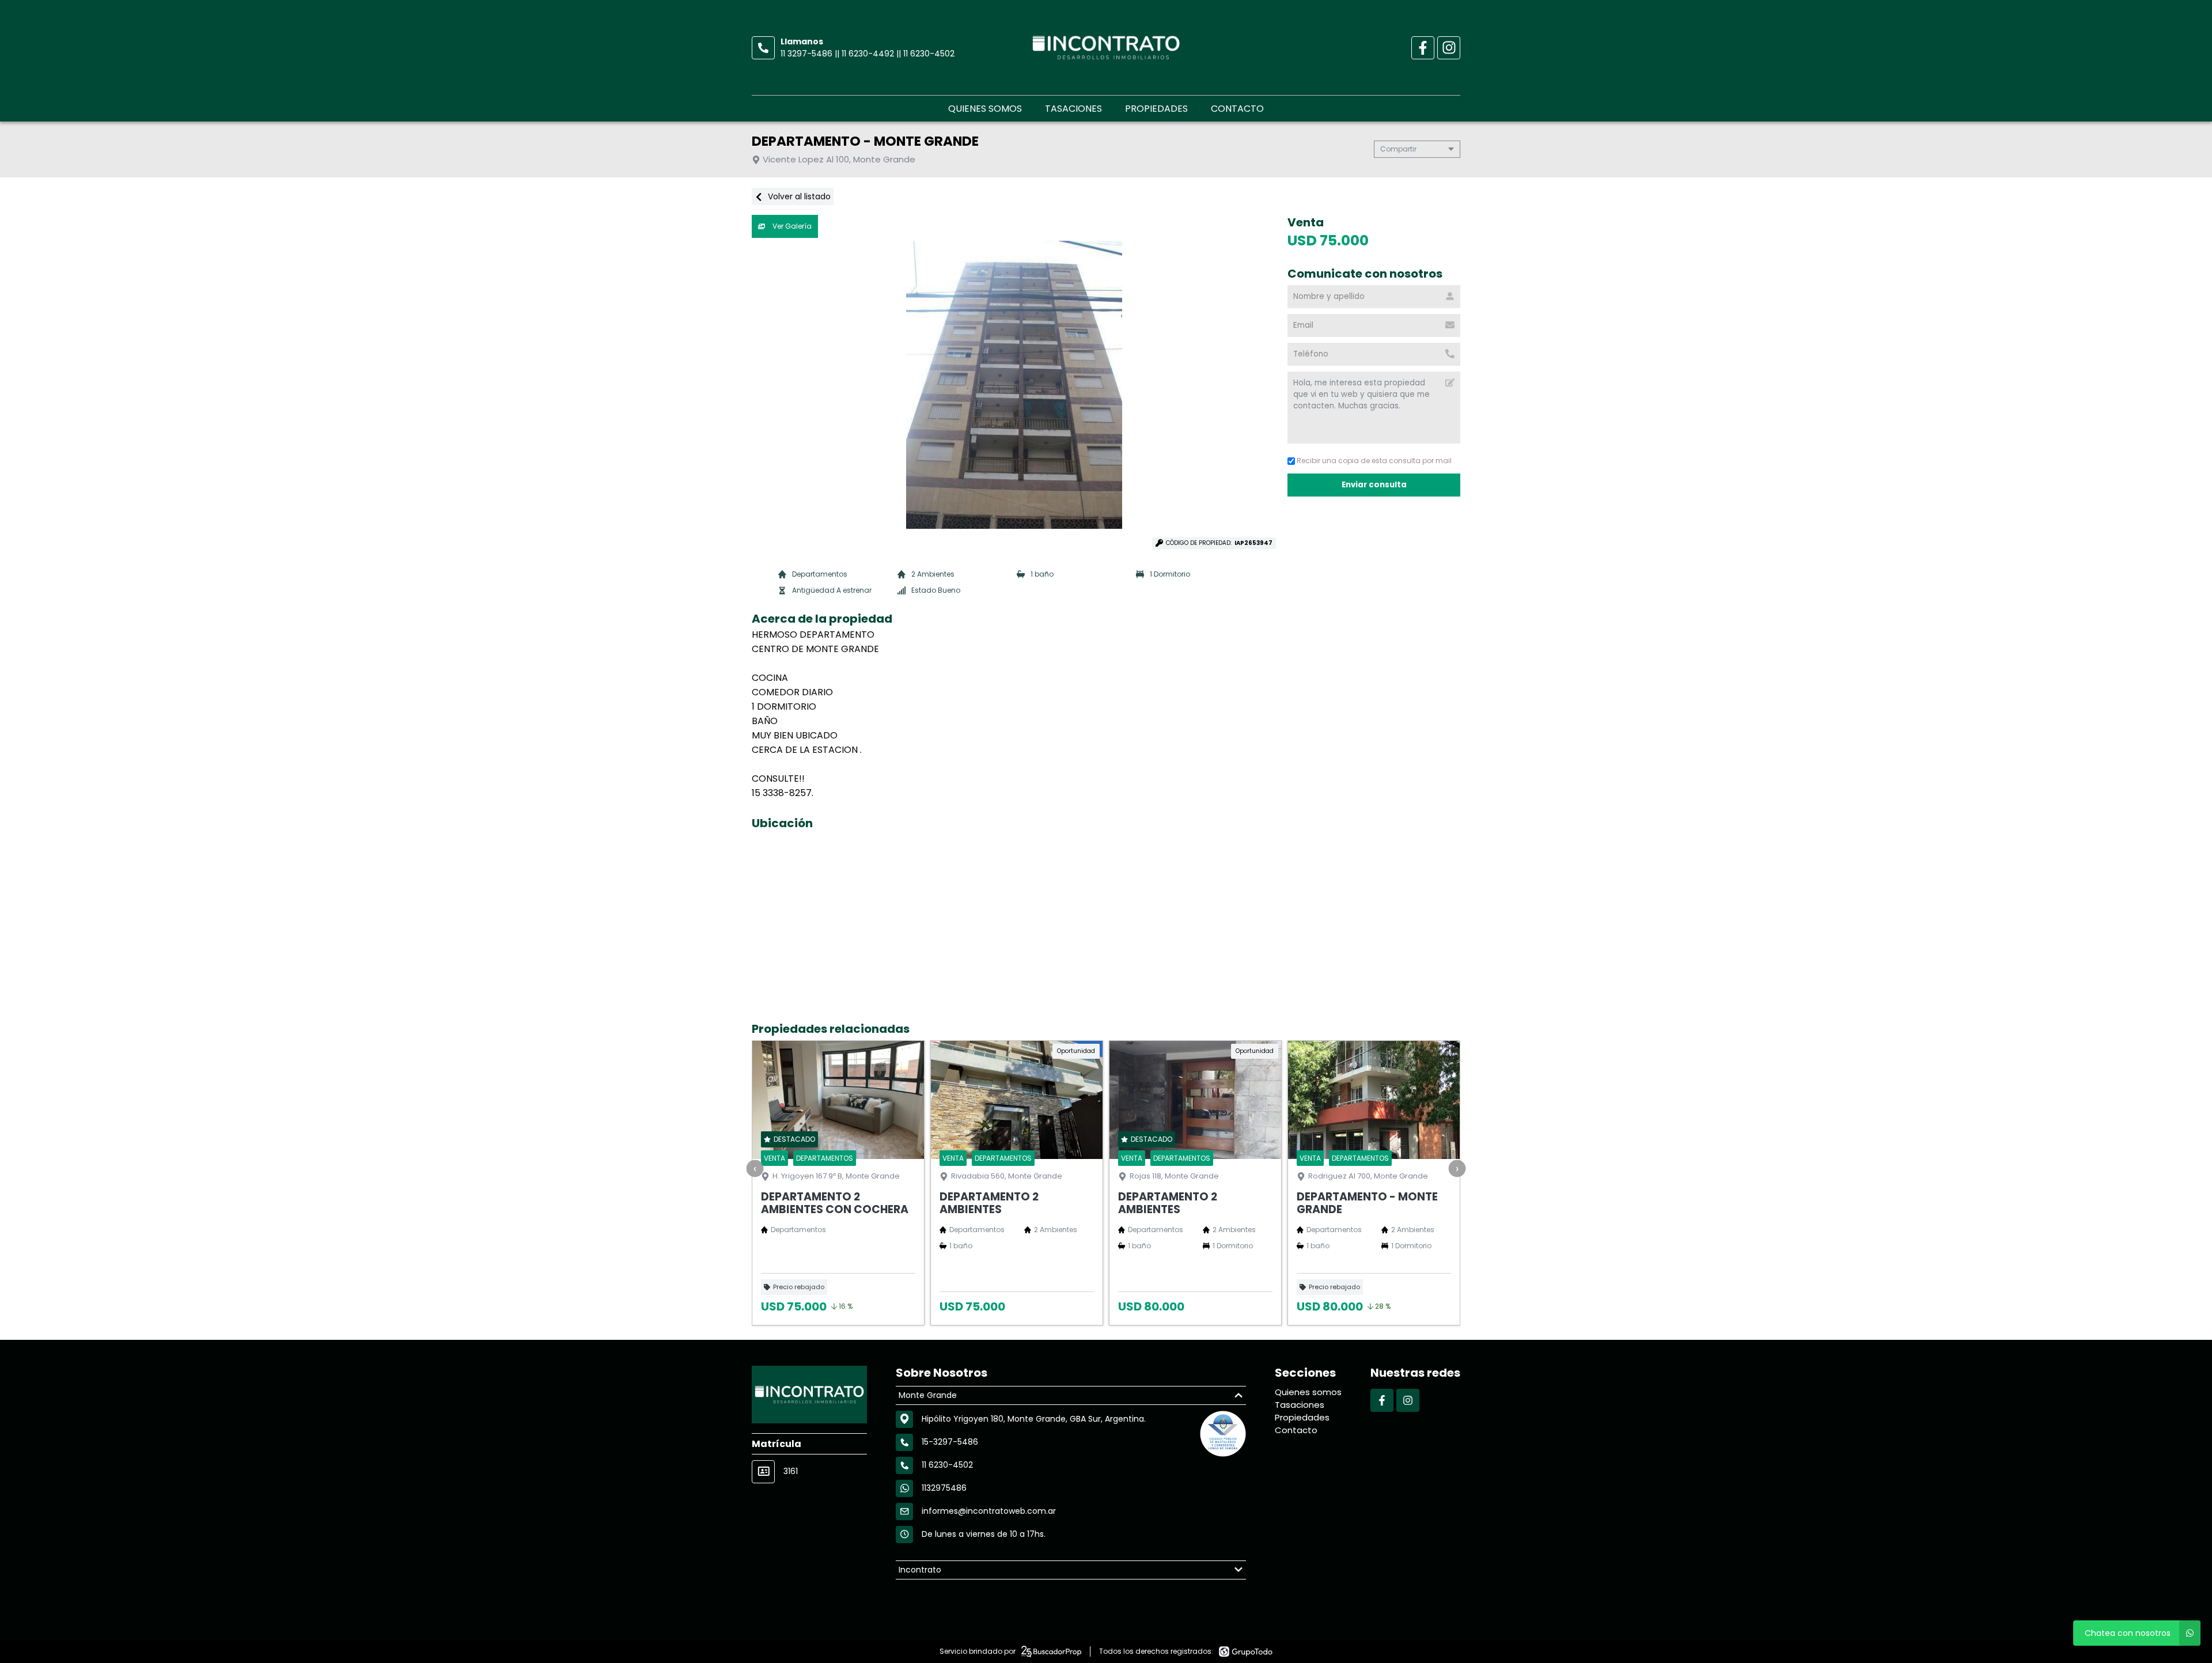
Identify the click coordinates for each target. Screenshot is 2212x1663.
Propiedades (1156, 109)
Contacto (1237, 109)
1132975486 (944, 1488)
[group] (1014, 385)
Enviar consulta (1374, 485)
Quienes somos (985, 109)
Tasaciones (1073, 109)
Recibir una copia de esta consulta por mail (1374, 461)
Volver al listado (798, 196)
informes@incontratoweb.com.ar (989, 1511)
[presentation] (755, 1168)
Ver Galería (791, 226)
